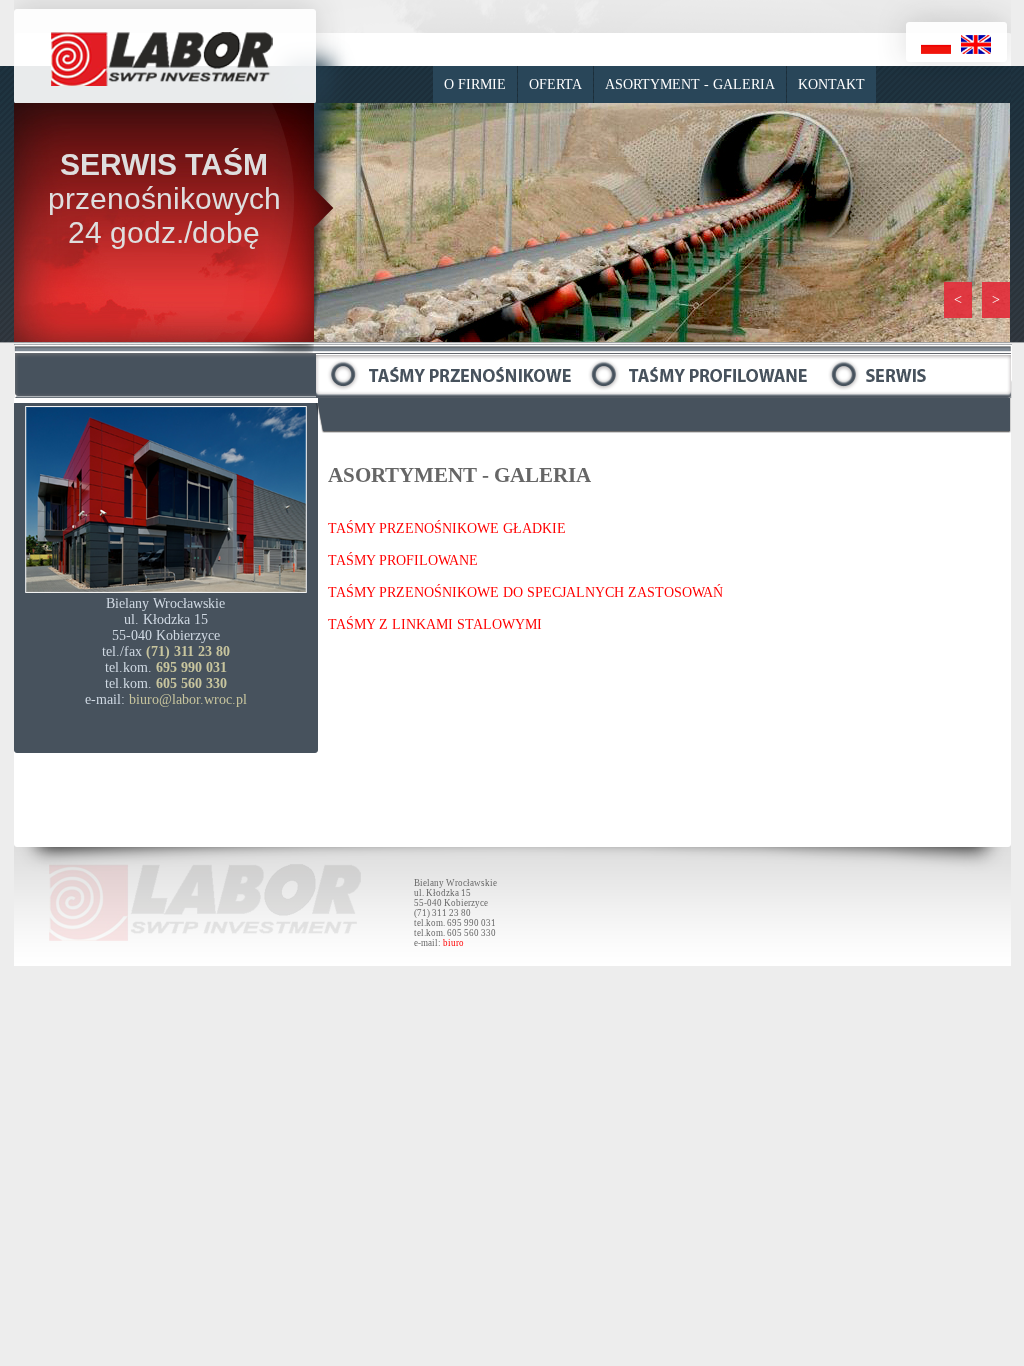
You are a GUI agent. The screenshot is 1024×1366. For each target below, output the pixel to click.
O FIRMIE (475, 84)
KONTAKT (831, 84)
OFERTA (555, 84)
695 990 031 (191, 667)
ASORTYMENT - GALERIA (690, 84)
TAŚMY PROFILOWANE (403, 560)
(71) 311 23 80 (188, 651)
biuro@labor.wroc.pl (188, 699)
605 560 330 (191, 683)
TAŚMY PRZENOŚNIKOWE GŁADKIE (447, 528)
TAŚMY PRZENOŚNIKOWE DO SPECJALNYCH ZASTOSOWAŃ (525, 592)
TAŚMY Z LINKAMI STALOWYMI (435, 624)
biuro (453, 943)
